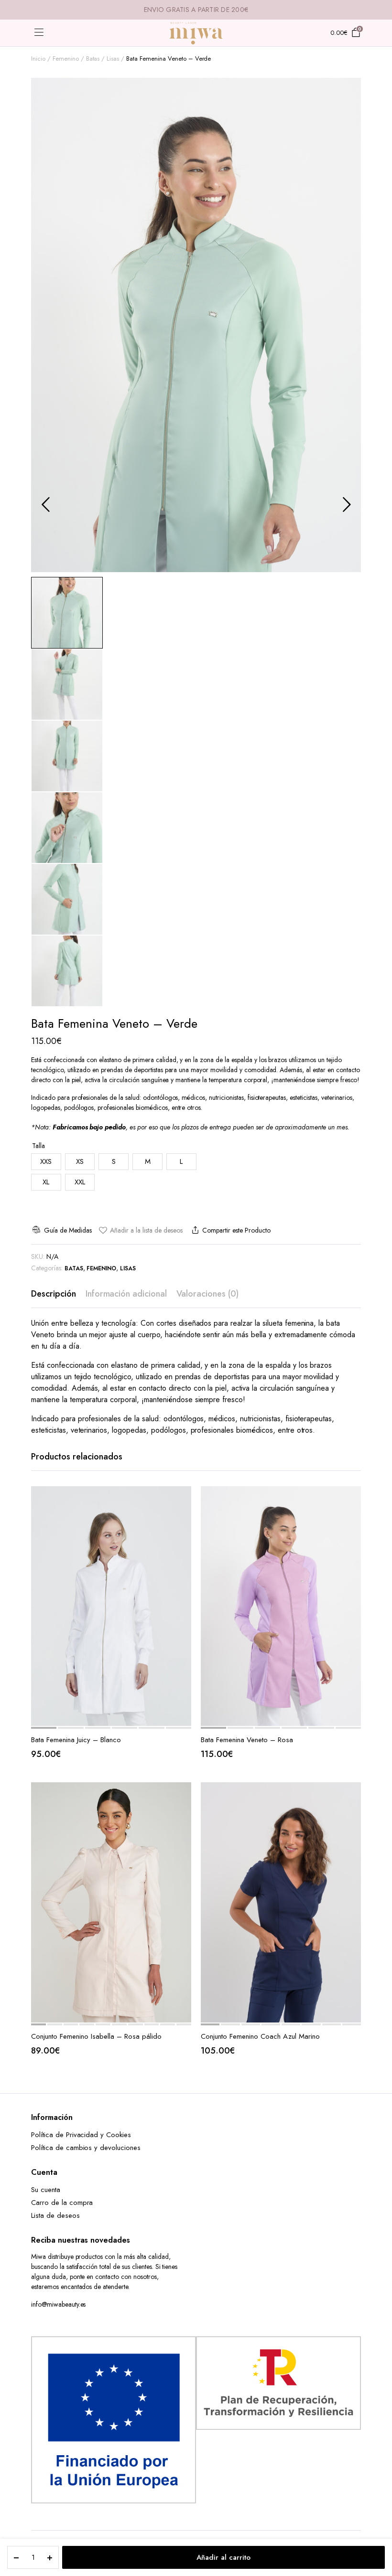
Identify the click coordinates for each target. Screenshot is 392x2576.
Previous (45, 504)
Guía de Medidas (68, 1230)
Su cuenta (46, 2190)
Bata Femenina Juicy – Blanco (76, 1740)
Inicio (38, 59)
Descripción (54, 1294)
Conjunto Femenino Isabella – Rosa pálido (96, 2036)
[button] (141, 1230)
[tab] (54, 1294)
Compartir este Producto (236, 1230)
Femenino (66, 59)
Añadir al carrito (223, 2557)
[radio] (46, 1162)
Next (347, 504)
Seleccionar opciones (183, 1519)
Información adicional (126, 1294)
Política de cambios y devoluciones (86, 2148)
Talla (38, 1146)
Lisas (113, 59)
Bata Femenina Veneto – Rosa (247, 1740)
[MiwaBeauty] (196, 33)
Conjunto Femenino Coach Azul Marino (260, 2036)
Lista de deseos (55, 2215)
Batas (93, 59)
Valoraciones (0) (207, 1294)
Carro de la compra (62, 2203)
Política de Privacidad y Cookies (81, 2135)
